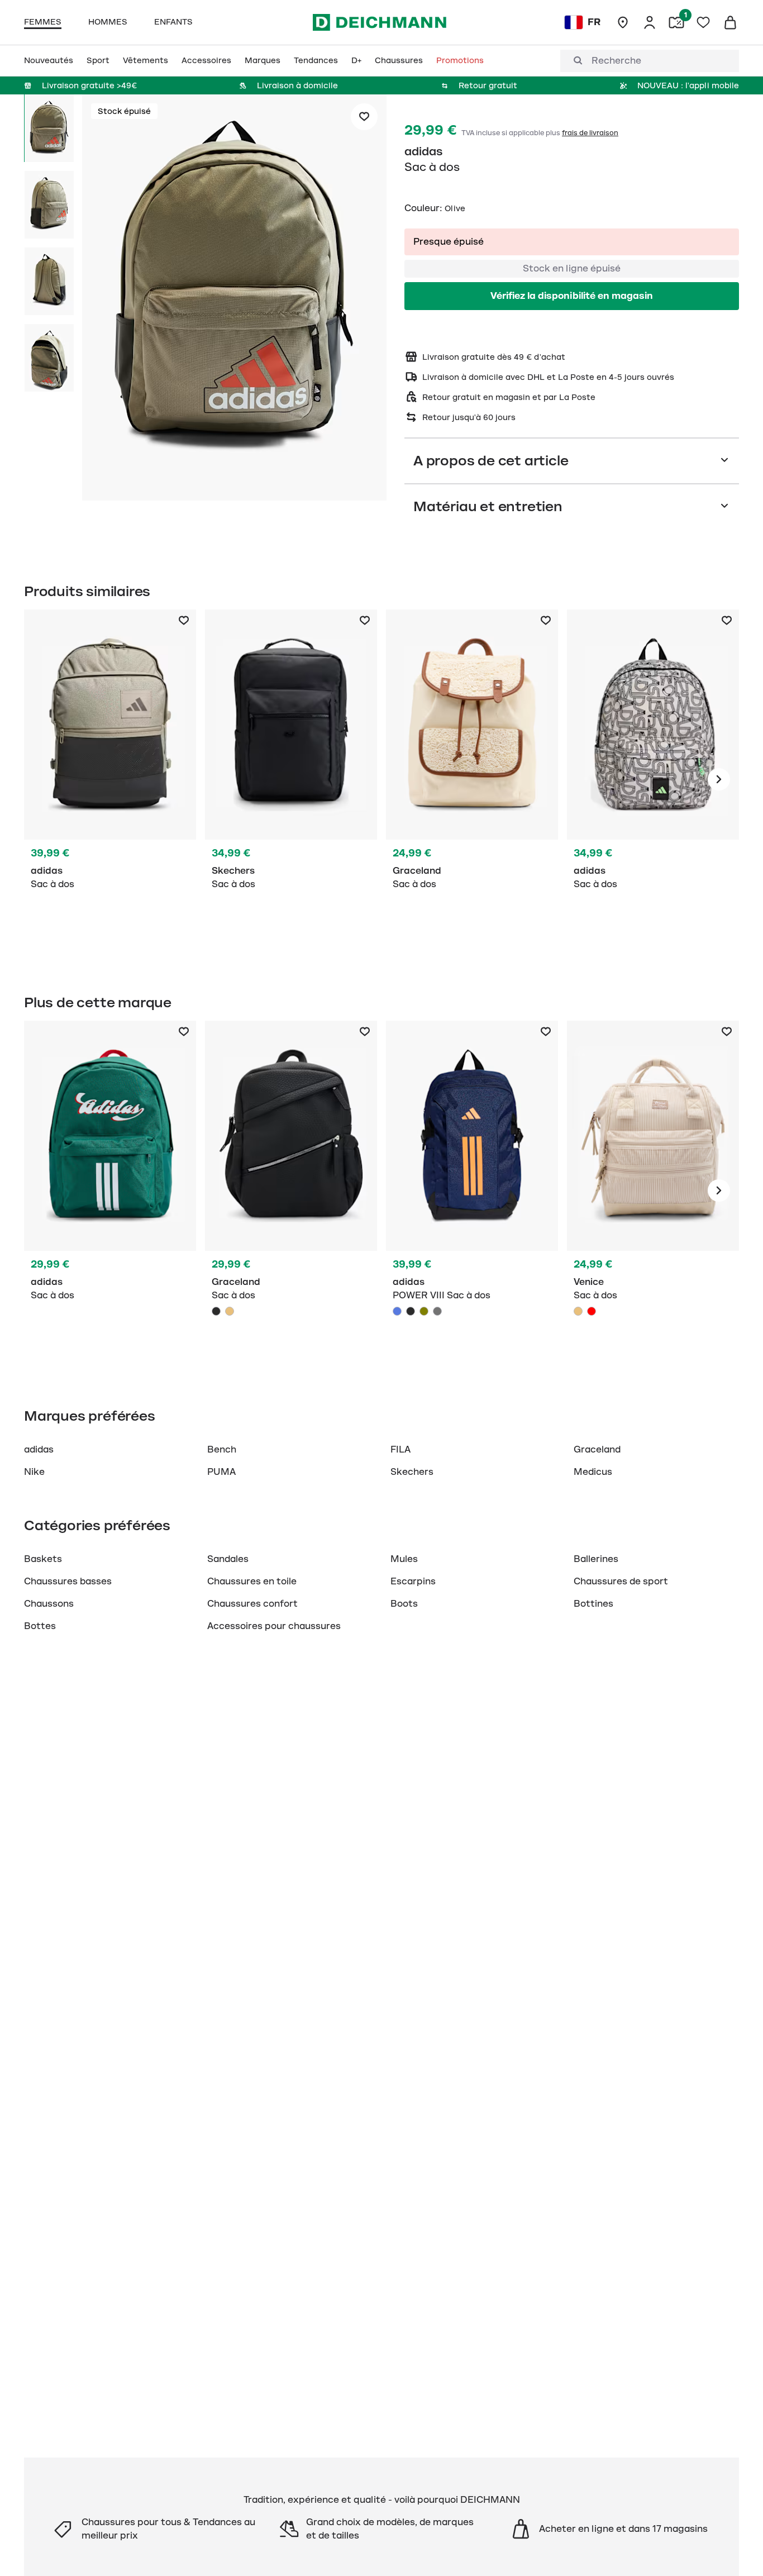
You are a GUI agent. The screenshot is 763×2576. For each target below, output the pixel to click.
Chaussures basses (68, 1582)
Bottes (40, 1626)
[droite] (719, 779)
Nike (34, 1472)
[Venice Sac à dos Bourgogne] (592, 1311)
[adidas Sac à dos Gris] (110, 779)
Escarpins (413, 1582)
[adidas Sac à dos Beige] (653, 779)
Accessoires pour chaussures (274, 1626)
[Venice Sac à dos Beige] (653, 1191)
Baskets (43, 1559)
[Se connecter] (650, 22)
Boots (404, 1604)
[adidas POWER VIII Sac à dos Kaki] (424, 1311)
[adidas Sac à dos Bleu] (472, 1191)
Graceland (597, 1450)
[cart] (730, 22)
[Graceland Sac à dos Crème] (472, 779)
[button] (234, 299)
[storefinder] (623, 22)
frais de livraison (590, 133)
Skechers (412, 1472)
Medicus (593, 1472)
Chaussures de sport (621, 1582)
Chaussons (49, 1604)
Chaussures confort (252, 1604)
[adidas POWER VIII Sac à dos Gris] (437, 1311)
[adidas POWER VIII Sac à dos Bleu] (397, 1311)
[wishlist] (703, 22)
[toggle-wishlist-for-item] (364, 117)
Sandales (228, 1559)
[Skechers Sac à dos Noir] (291, 779)
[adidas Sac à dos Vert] (110, 1191)
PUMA (221, 1472)
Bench (222, 1450)
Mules (404, 1559)
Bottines (593, 1604)
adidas (424, 151)
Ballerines (596, 1559)
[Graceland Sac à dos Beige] (230, 1311)
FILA (400, 1450)
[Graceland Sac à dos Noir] (291, 1191)
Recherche (616, 61)
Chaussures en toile (252, 1582)
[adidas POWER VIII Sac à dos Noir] (411, 1311)
